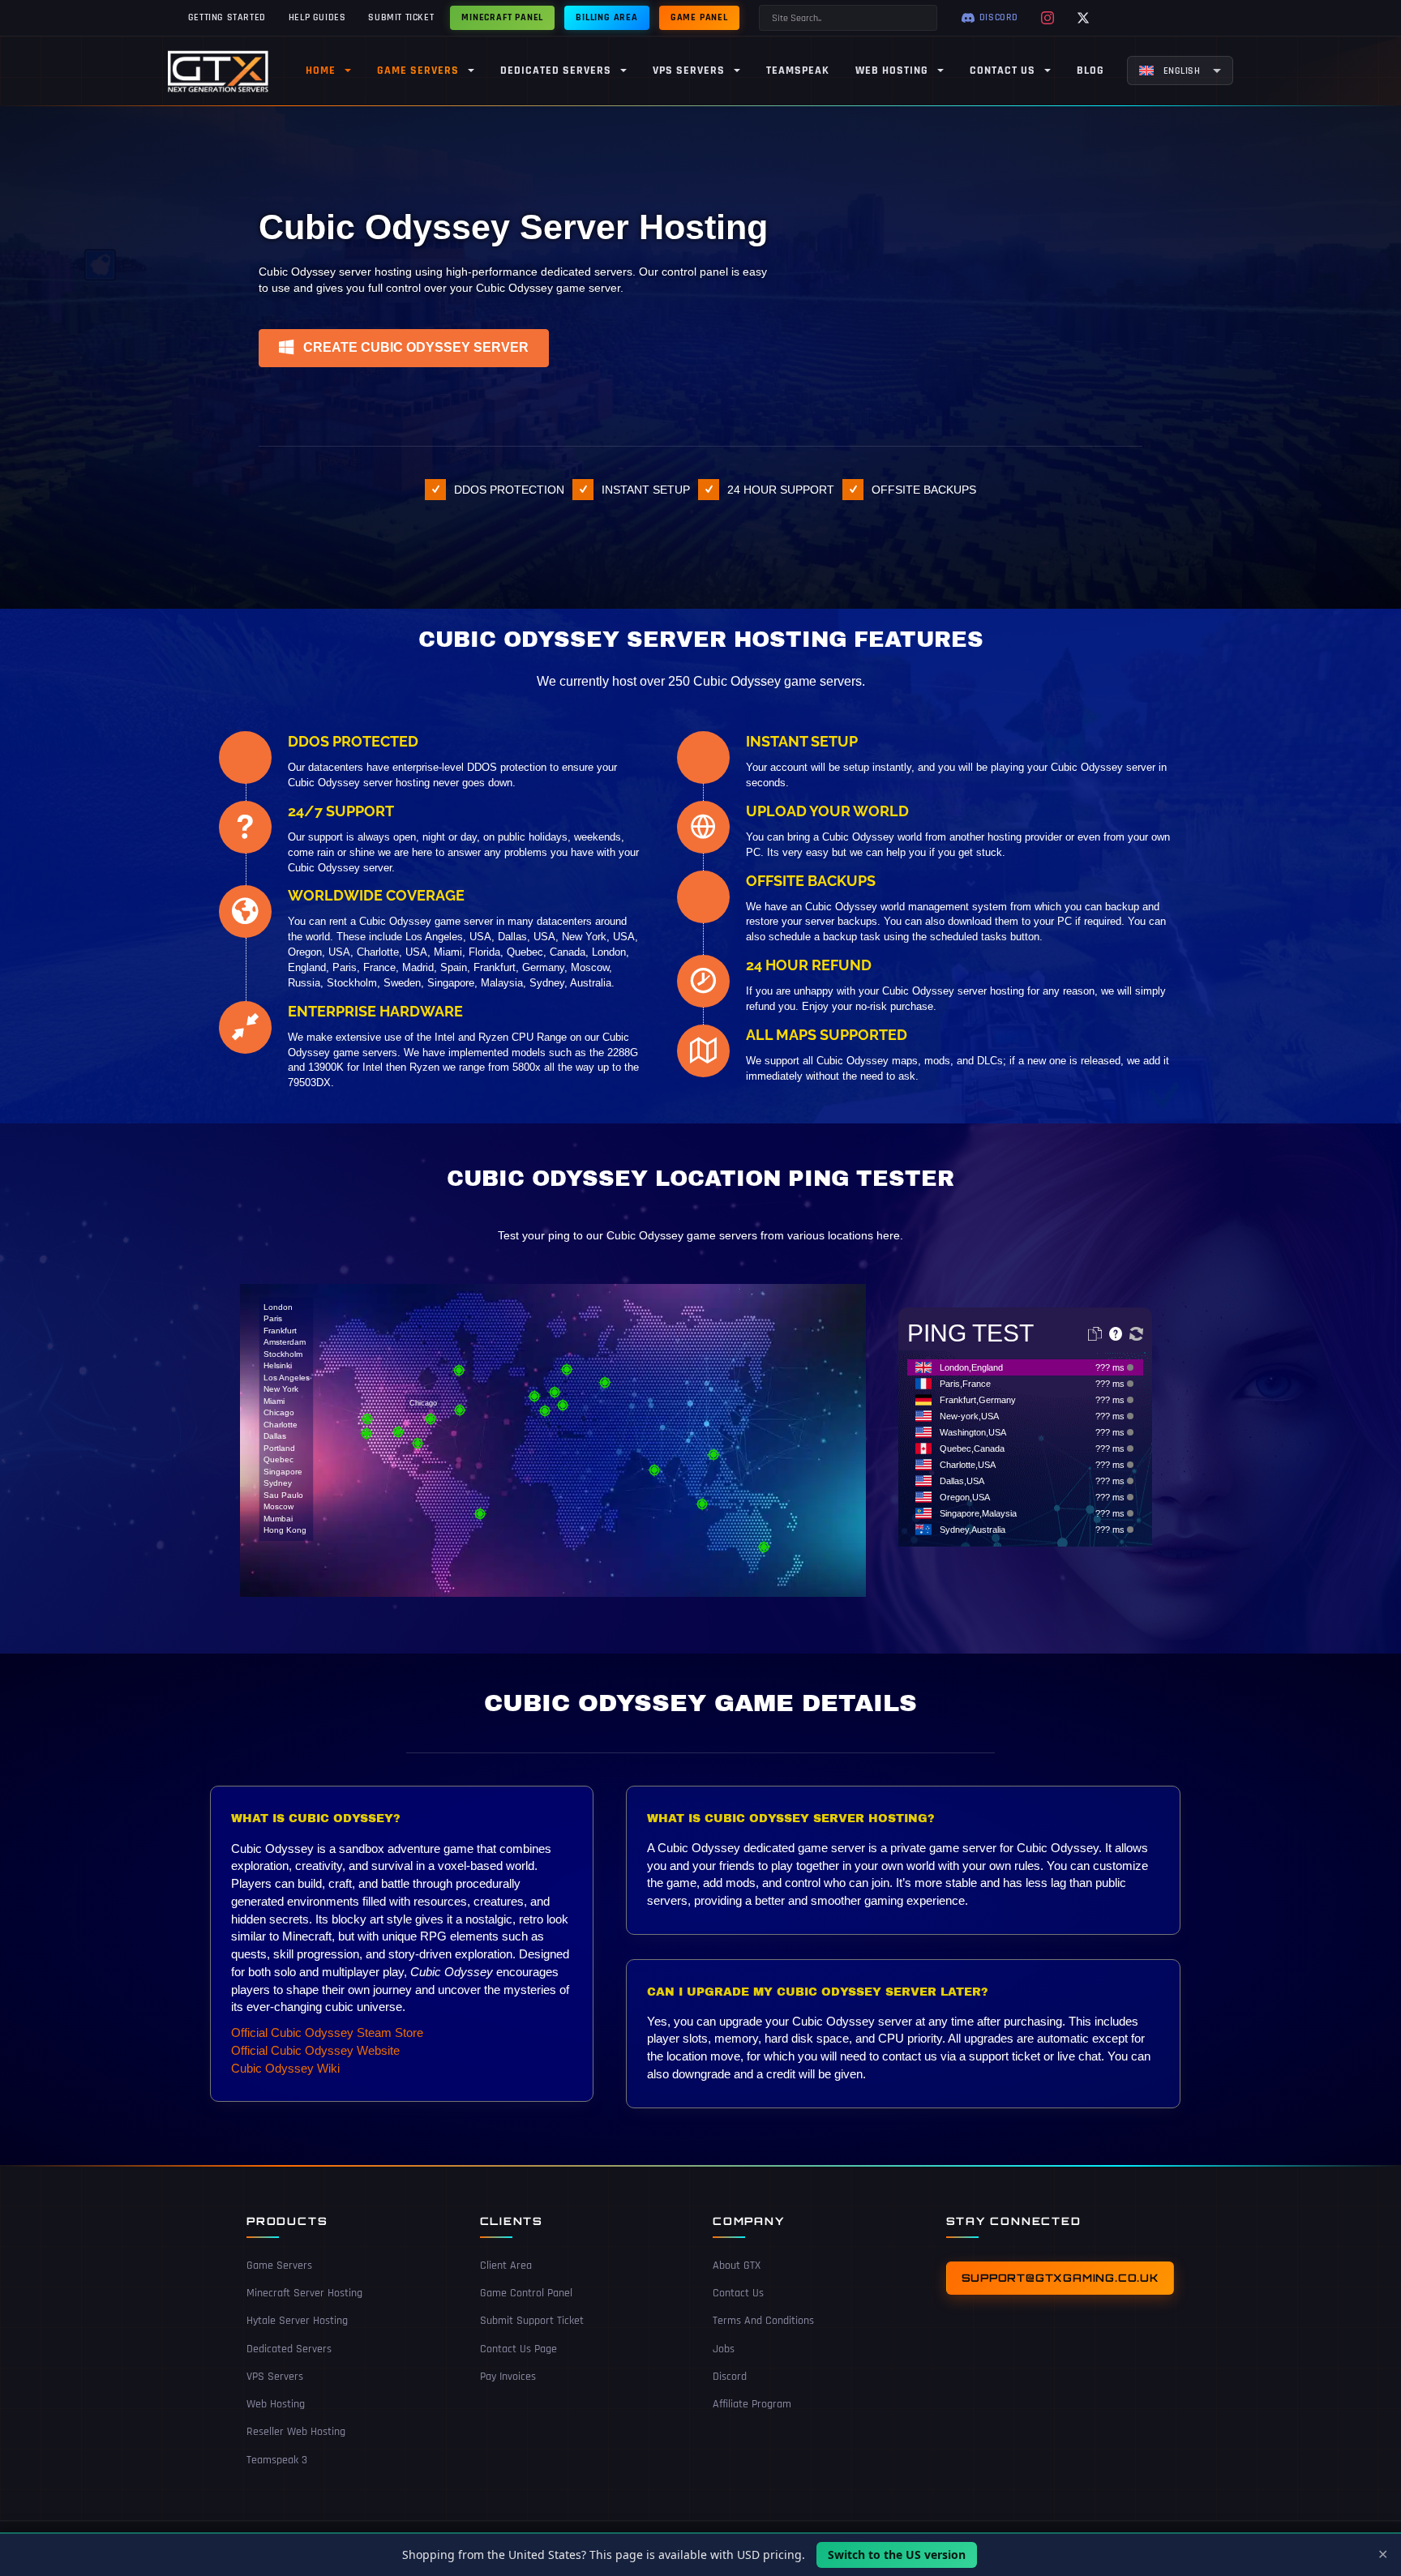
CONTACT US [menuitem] (1003, 71)
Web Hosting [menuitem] (892, 71)
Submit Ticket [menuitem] (401, 17)
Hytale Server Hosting (297, 2321)
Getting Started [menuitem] (227, 17)
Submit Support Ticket (532, 2321)
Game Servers (279, 2266)
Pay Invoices (508, 2377)
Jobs (724, 2349)
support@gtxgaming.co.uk (1060, 2278)
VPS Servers (275, 2377)
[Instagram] (1048, 18)
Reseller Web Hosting (296, 2432)
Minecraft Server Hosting (304, 2293)
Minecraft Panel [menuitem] (502, 17)
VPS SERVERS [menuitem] (689, 71)
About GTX (737, 2266)
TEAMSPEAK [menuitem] (798, 71)
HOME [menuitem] (321, 71)
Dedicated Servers (289, 2349)
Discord (730, 2377)
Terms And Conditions (763, 2321)
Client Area (506, 2266)
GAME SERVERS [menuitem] (418, 71)
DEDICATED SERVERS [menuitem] (556, 71)
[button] (404, 348)
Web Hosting (276, 2404)
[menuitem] (1180, 71)
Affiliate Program (752, 2404)
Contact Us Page (518, 2349)
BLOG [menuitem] (1090, 71)
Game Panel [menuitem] (699, 17)
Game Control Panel (526, 2293)
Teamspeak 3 (277, 2460)
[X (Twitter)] (1083, 18)
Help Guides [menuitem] (317, 17)
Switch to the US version (897, 2555)
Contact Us (738, 2293)
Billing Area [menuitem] (607, 17)
